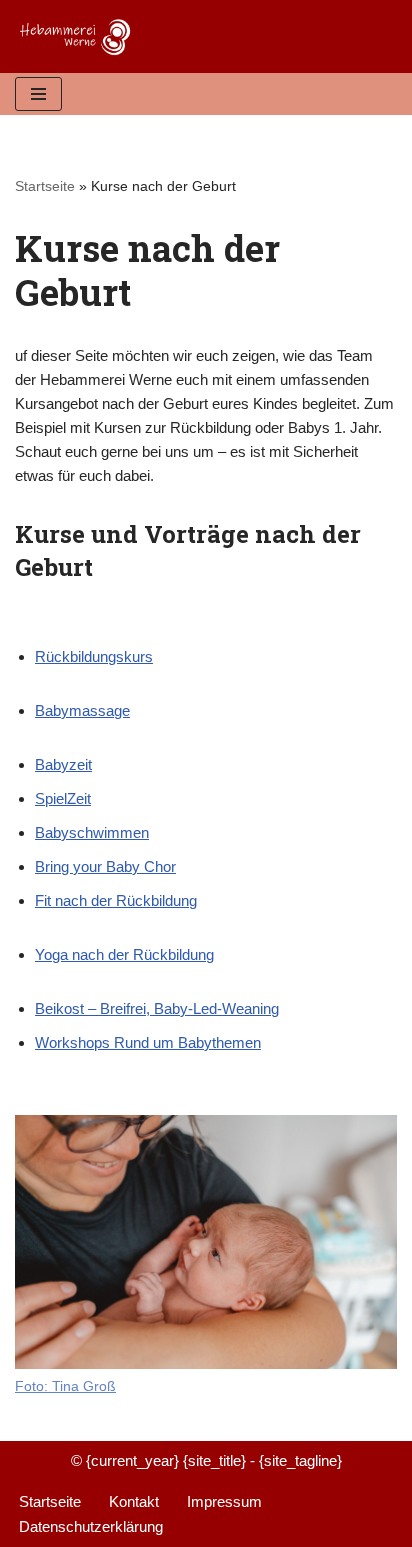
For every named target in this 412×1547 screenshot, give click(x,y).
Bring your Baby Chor (105, 866)
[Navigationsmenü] (38, 94)
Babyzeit (63, 764)
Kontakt (134, 1501)
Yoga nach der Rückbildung (124, 954)
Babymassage (82, 710)
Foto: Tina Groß (65, 1386)
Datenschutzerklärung (91, 1526)
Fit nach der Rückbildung (116, 900)
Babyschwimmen (92, 832)
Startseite (45, 186)
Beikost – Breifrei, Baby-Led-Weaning (157, 1008)
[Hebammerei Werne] (80, 36)
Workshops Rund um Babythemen (148, 1042)
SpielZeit (63, 798)
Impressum (224, 1501)
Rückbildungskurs (94, 656)
